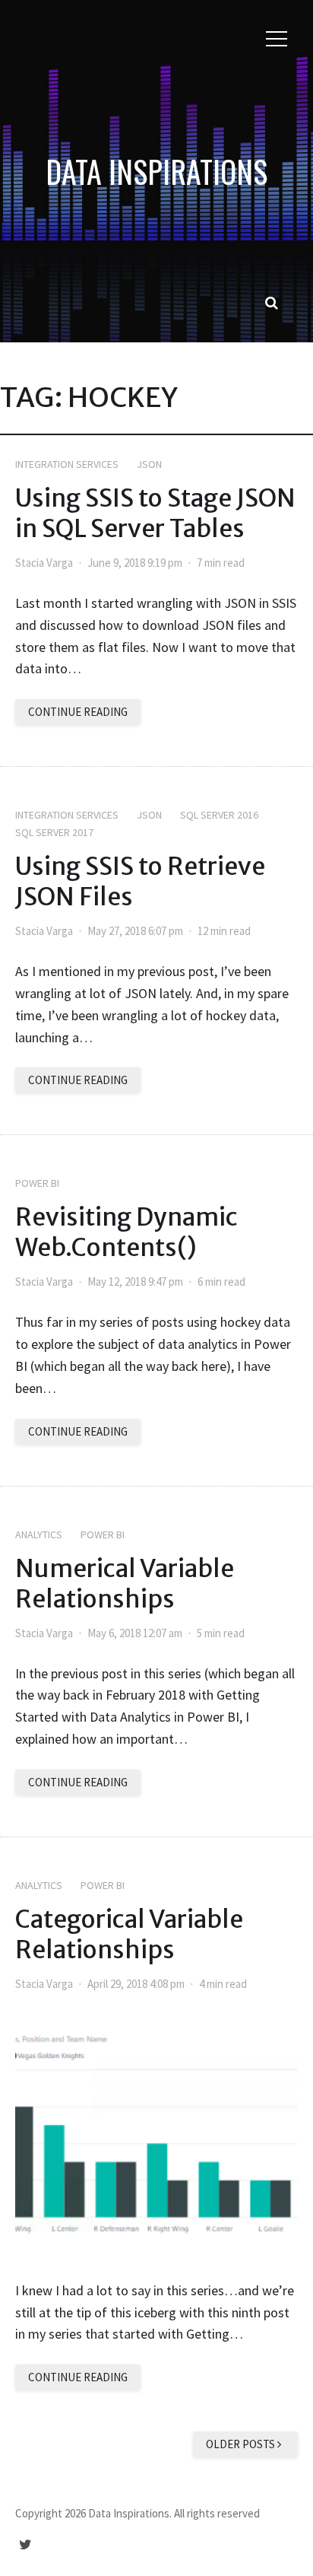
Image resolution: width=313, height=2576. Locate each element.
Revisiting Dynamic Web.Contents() (126, 1232)
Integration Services (67, 464)
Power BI (37, 1183)
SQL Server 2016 (219, 815)
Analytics (39, 1534)
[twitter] (25, 2544)
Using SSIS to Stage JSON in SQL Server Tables (155, 514)
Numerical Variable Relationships (125, 1584)
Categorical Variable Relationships (129, 1935)
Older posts (242, 2444)
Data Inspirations (156, 171)
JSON (149, 464)
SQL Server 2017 (54, 832)
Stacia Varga (44, 563)
